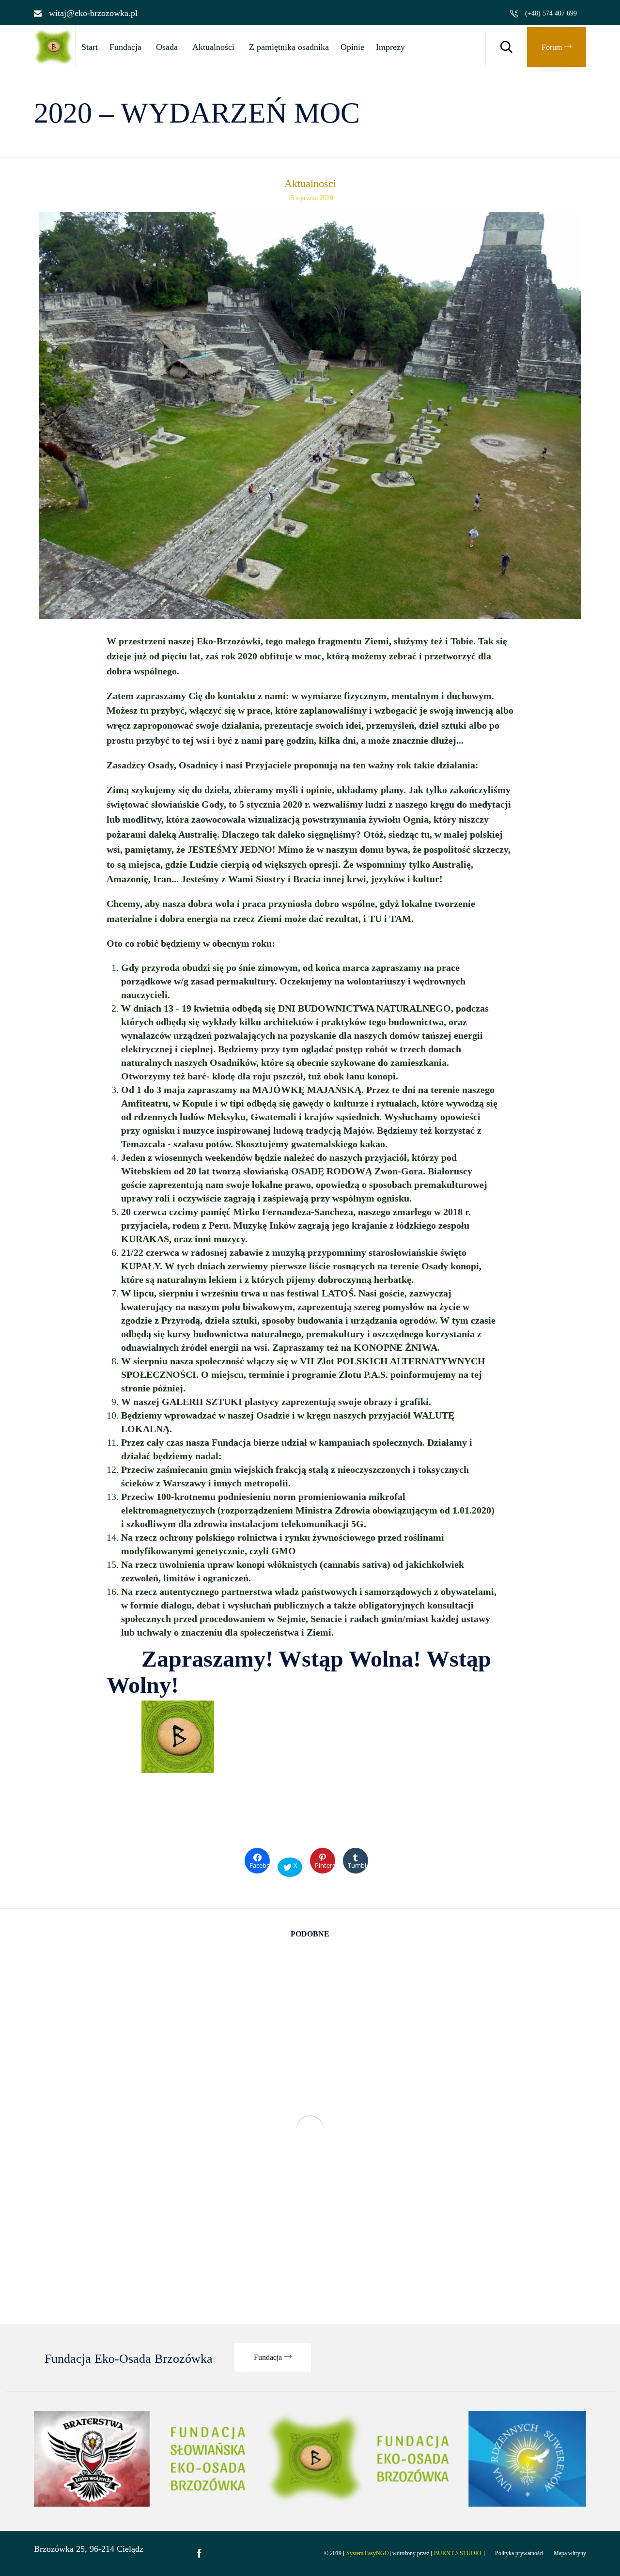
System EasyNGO (368, 2553)
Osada (167, 47)
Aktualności (213, 47)
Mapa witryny (570, 2553)
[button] (557, 47)
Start (90, 47)
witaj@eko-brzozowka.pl (93, 13)
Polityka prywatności (519, 2553)
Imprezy (390, 47)
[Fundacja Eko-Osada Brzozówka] (54, 62)
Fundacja (125, 47)
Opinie (352, 47)
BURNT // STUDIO (458, 2553)
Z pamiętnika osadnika (289, 47)
